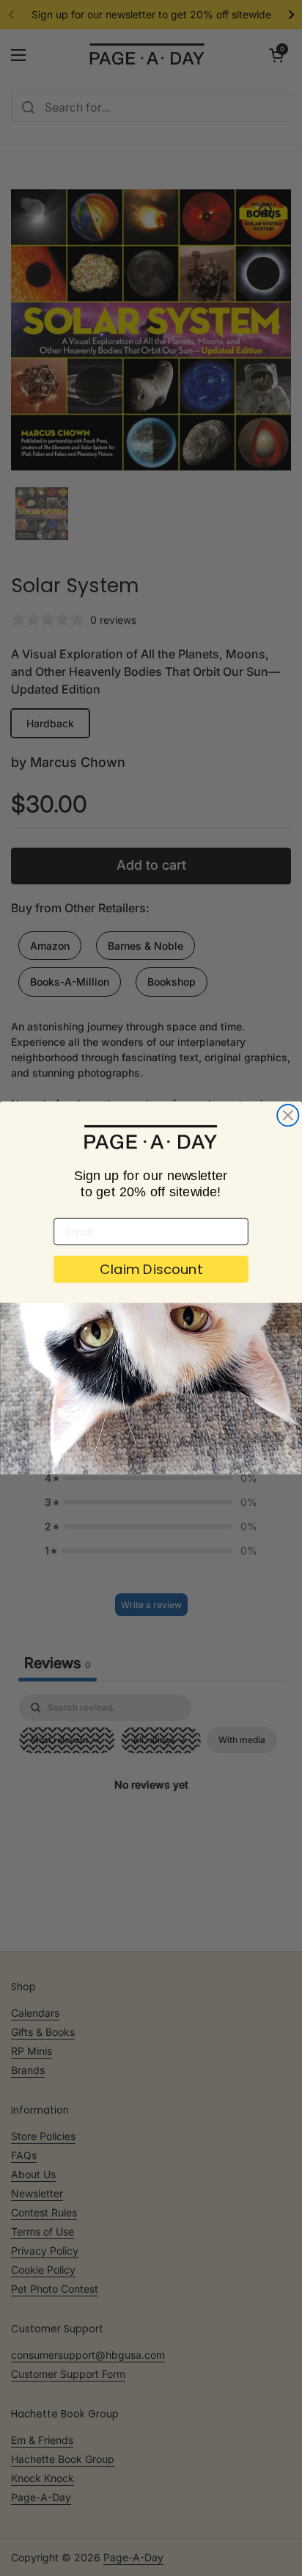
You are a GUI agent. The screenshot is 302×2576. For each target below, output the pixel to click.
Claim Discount (151, 1270)
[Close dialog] (288, 1115)
